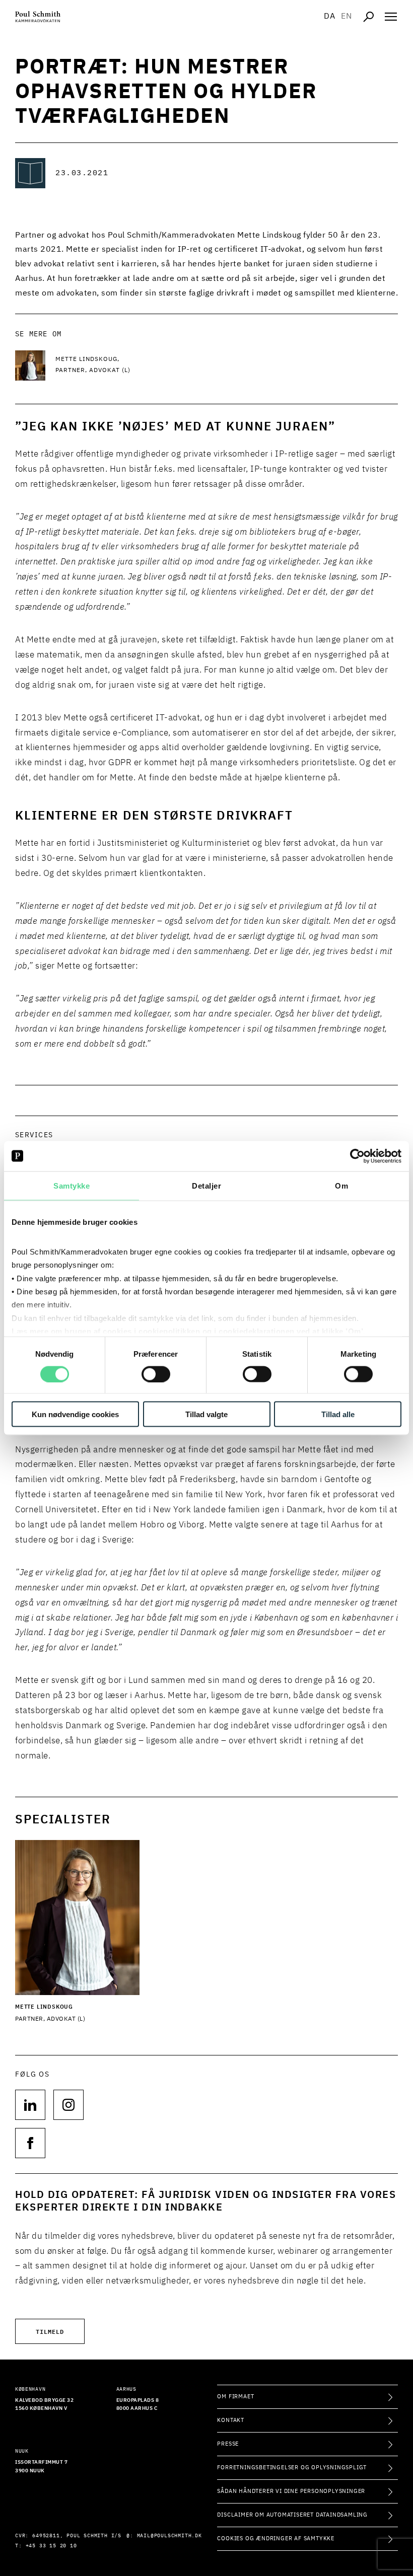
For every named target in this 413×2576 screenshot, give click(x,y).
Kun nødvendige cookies (75, 1414)
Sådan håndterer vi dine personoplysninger (291, 2491)
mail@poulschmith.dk (169, 2536)
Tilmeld (50, 2331)
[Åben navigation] (391, 17)
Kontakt (231, 2420)
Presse (228, 2444)
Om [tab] (341, 1185)
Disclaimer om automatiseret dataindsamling (292, 2515)
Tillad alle (338, 1414)
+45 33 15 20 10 (51, 2546)
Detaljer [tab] (206, 1185)
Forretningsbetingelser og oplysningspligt (292, 2468)
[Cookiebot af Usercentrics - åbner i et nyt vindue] (357, 1156)
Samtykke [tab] (72, 1185)
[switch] (156, 1374)
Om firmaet (235, 2397)
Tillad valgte (206, 1414)
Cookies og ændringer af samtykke (276, 2538)
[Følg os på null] (30, 2105)
